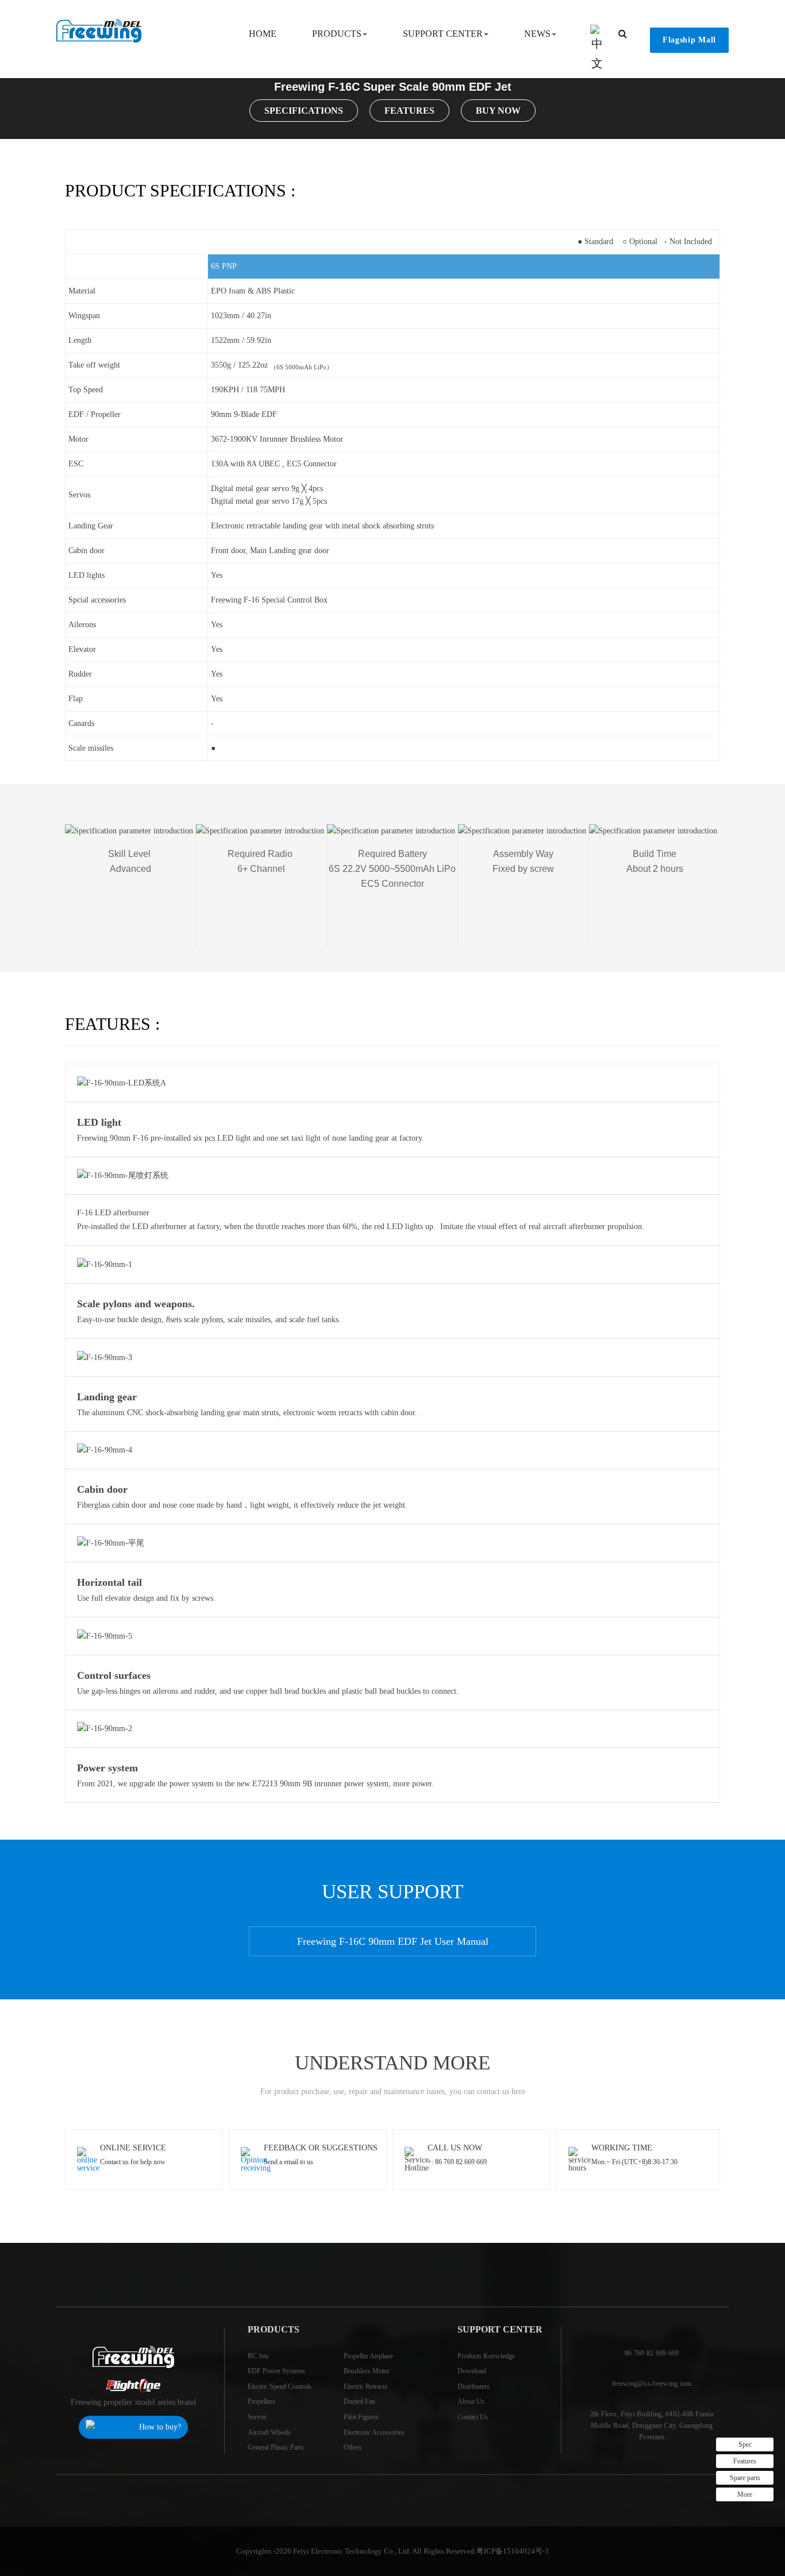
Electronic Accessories (374, 2432)
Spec (745, 2444)
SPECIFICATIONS (304, 111)
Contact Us (473, 2417)
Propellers (261, 2401)
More (745, 2494)
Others (353, 2447)
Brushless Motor (367, 2371)
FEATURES (409, 111)
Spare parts (745, 2478)
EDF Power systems (276, 2371)
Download (472, 2371)
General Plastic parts (276, 2447)
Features (745, 2461)
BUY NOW (498, 111)
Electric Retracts (365, 2386)
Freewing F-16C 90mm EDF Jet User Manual (393, 1941)
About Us (471, 2401)
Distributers (474, 2386)
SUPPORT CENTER (443, 34)
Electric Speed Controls (280, 2386)
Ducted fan (359, 2401)
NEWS (537, 34)
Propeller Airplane (368, 2356)
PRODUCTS (337, 34)
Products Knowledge (486, 2356)
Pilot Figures (361, 2417)
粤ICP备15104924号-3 (513, 2551)
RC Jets (258, 2356)
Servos (257, 2417)
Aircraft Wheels (269, 2432)
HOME (263, 34)
